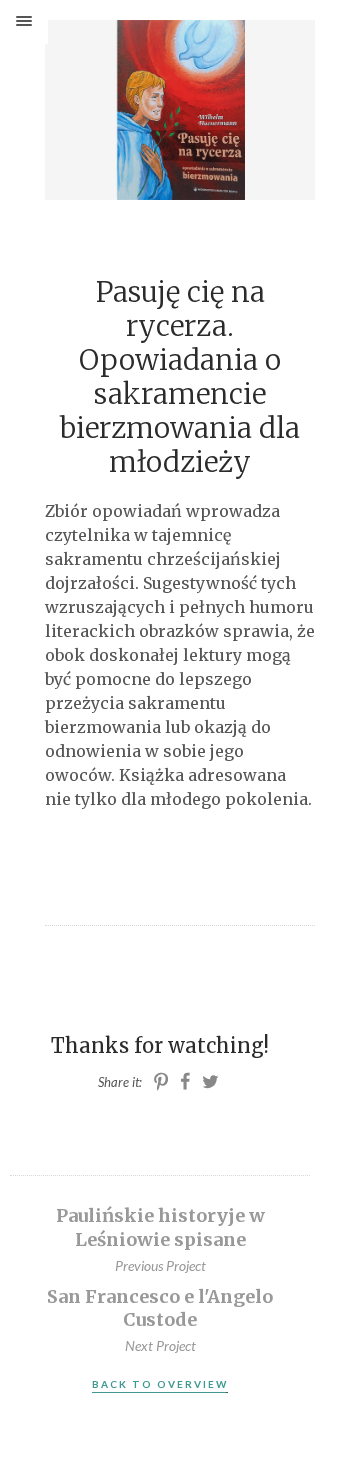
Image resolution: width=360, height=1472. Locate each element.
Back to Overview (160, 1384)
